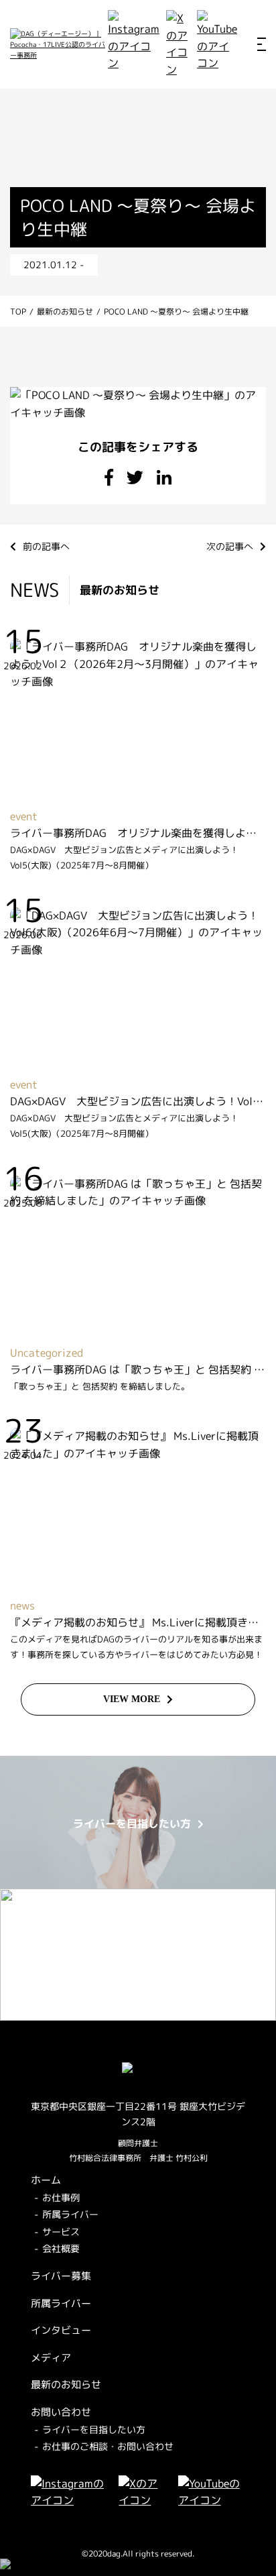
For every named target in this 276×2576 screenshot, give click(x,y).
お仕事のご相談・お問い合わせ (108, 2446)
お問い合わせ (61, 2412)
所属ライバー (70, 2214)
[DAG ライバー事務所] (59, 44)
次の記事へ (230, 546)
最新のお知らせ (66, 2385)
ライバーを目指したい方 (94, 2429)
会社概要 (61, 2248)
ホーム (46, 2180)
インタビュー (61, 2330)
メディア (51, 2358)
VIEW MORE (132, 1699)
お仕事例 (61, 2197)
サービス (61, 2232)
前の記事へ (46, 546)
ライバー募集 (61, 2276)
